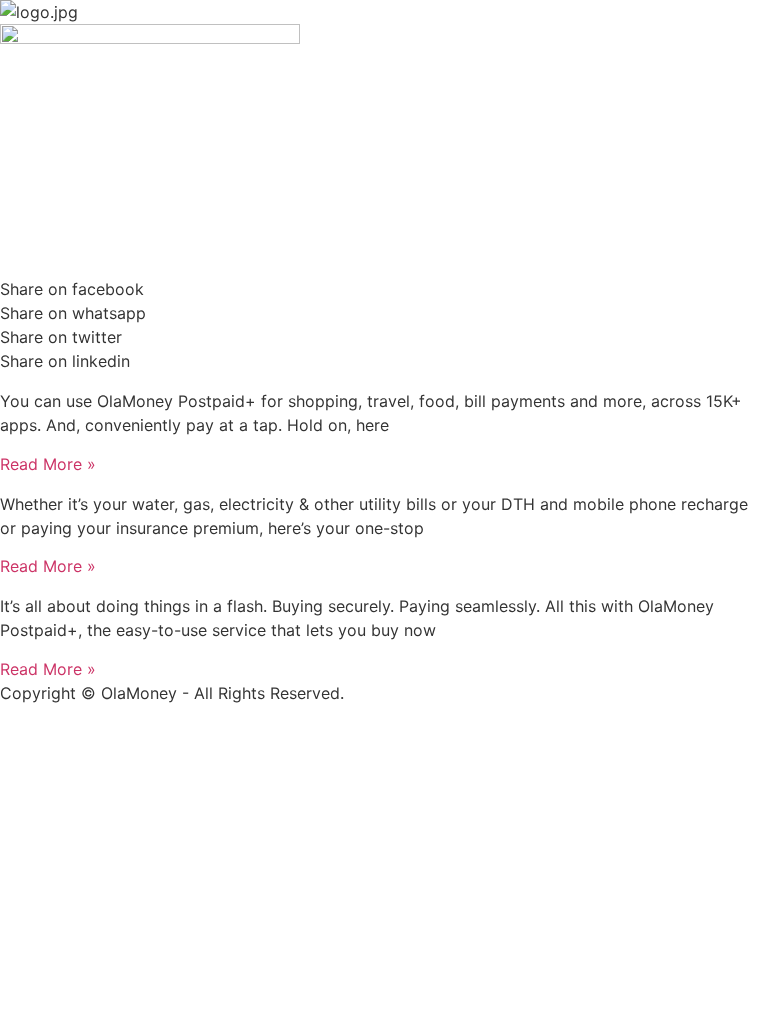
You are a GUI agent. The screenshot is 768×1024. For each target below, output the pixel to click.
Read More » (48, 464)
